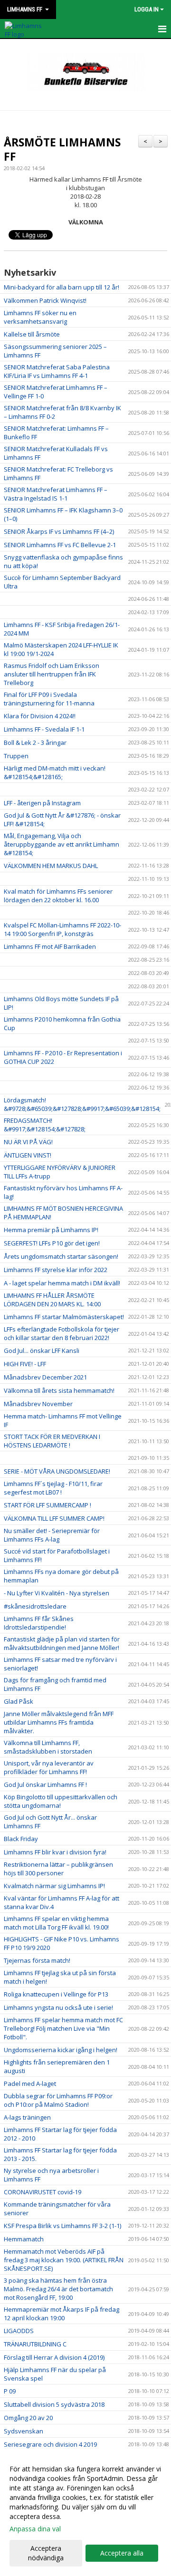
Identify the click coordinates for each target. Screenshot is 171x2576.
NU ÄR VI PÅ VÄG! (28, 1142)
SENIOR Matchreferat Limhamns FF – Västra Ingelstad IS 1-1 (56, 494)
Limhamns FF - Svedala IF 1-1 (44, 729)
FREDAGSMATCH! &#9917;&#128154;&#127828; (45, 1125)
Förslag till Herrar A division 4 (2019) (54, 2357)
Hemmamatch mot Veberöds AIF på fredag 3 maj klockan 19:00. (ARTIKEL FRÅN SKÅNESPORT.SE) (64, 2260)
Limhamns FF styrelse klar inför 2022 (56, 1270)
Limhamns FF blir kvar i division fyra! (55, 1852)
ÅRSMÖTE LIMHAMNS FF (62, 149)
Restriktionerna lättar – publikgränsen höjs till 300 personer (58, 1869)
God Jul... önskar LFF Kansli (42, 1351)
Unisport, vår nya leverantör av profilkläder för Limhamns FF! (49, 1767)
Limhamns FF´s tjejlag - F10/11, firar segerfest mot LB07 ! (53, 1488)
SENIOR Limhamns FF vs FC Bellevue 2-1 (60, 545)
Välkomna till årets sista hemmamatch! (59, 1390)
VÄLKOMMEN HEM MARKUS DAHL (51, 866)
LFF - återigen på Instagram (42, 803)
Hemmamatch (24, 2239)
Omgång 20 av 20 (28, 2418)
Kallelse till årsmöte (32, 334)
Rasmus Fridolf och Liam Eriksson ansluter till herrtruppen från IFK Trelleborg (52, 674)
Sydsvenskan (24, 2431)
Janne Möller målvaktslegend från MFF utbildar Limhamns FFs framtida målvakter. (59, 1722)
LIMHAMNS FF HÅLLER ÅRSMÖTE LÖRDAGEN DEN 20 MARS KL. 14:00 (52, 1300)
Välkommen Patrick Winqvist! (45, 300)
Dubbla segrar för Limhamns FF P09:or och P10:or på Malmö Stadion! (58, 2100)
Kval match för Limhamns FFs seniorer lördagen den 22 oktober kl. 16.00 (58, 896)
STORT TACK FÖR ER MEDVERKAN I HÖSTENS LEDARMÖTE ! (52, 1441)
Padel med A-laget (30, 2084)
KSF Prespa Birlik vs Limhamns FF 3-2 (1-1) (62, 2226)
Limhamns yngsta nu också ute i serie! (58, 2007)
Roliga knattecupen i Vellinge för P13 (56, 1994)
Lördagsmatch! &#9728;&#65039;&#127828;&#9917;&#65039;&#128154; (82, 1104)
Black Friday (21, 1839)
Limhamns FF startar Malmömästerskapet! (64, 1317)
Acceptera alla (122, 2553)
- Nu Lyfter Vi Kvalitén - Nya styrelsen (57, 1593)
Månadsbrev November (38, 1404)
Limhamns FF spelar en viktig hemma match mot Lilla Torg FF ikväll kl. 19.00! (56, 1923)
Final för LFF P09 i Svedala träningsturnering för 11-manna (49, 699)
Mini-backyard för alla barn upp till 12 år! (62, 287)
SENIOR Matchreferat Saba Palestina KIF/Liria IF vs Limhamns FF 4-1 (57, 371)
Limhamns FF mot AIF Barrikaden (50, 946)
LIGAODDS (19, 2331)
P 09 (10, 2391)
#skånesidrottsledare (35, 1606)
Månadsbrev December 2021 (45, 1377)
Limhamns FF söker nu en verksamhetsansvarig (40, 317)
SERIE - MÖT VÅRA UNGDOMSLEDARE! (57, 1471)
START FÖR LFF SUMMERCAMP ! (47, 1505)
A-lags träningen (27, 2117)
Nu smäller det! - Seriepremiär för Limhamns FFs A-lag (52, 1535)
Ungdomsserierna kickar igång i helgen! (61, 2050)
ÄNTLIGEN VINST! (28, 1155)
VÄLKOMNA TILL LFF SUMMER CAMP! (54, 1518)
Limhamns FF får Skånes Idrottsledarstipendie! (39, 1623)
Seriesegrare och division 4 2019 (50, 2444)
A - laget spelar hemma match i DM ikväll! (62, 1283)
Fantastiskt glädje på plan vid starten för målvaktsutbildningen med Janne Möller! (62, 1643)
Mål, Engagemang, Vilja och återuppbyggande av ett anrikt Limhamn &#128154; (62, 844)
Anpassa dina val (35, 2529)
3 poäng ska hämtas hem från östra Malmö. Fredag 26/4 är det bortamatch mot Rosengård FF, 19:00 (58, 2289)
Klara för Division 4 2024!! (40, 716)
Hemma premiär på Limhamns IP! (51, 1230)
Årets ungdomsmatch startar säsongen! (61, 1256)
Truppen (16, 756)
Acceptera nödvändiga (46, 2553)
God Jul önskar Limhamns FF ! (45, 1785)
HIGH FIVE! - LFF (25, 1364)
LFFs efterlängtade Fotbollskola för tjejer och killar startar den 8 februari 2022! (62, 1333)
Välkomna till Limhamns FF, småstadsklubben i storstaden (48, 1747)
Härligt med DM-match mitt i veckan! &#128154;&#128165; (55, 772)
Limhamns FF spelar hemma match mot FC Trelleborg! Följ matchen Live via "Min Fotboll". (63, 2028)
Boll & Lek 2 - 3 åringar (35, 743)
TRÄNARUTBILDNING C (35, 2344)
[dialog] (85, 2513)
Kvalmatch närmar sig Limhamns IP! (54, 1886)
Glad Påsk (19, 1701)
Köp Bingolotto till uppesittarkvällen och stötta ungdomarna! (61, 1801)
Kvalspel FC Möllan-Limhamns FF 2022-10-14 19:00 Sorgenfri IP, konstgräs (62, 929)
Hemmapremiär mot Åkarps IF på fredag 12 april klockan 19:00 (62, 2314)
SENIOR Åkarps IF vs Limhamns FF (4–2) (59, 531)
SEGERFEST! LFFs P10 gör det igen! (52, 1243)
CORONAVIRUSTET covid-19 (43, 2192)
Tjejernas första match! (37, 1960)
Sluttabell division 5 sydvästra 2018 (54, 2404)
